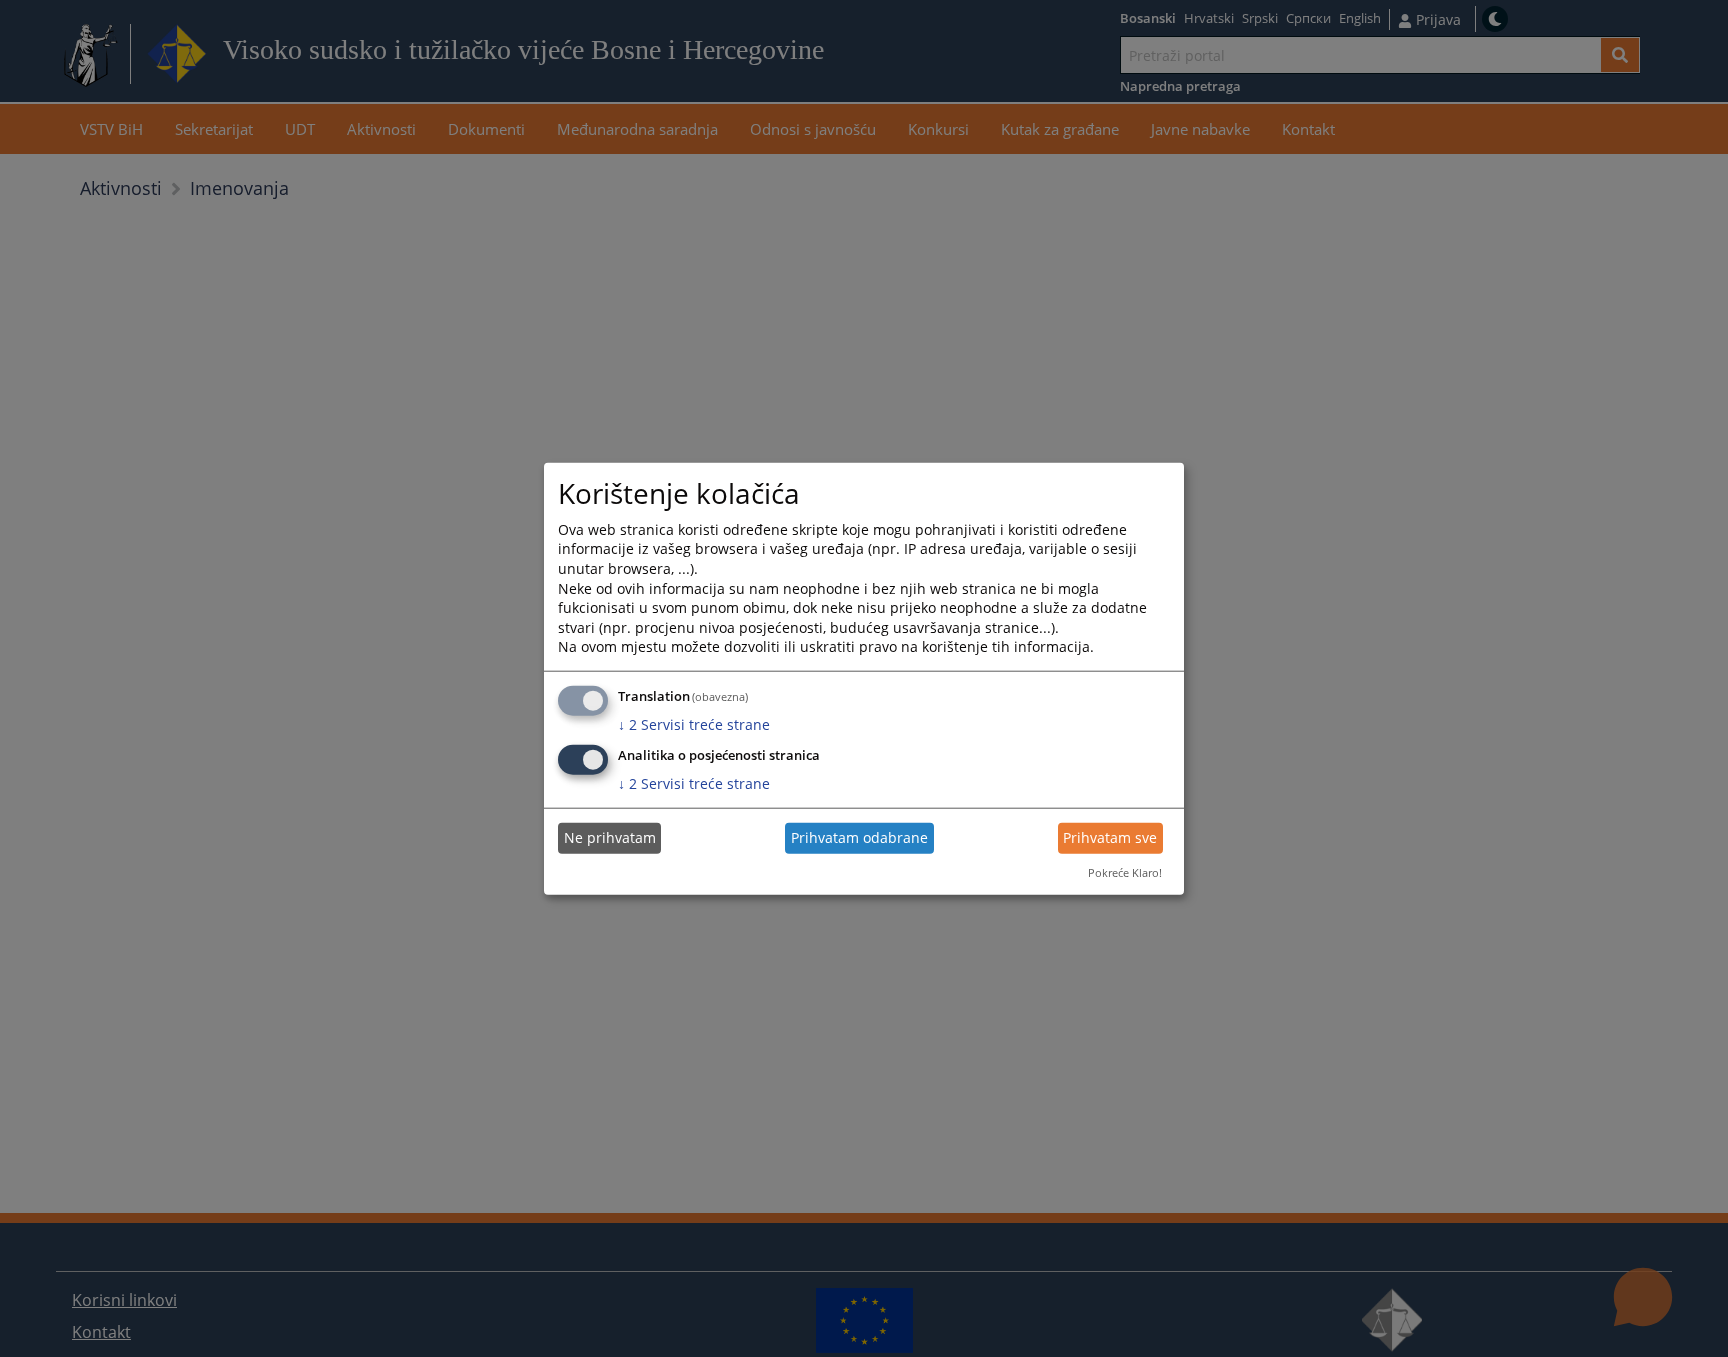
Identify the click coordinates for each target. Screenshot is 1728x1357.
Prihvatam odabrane (859, 837)
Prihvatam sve (1110, 837)
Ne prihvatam (610, 837)
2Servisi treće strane (694, 724)
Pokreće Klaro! (1125, 872)
